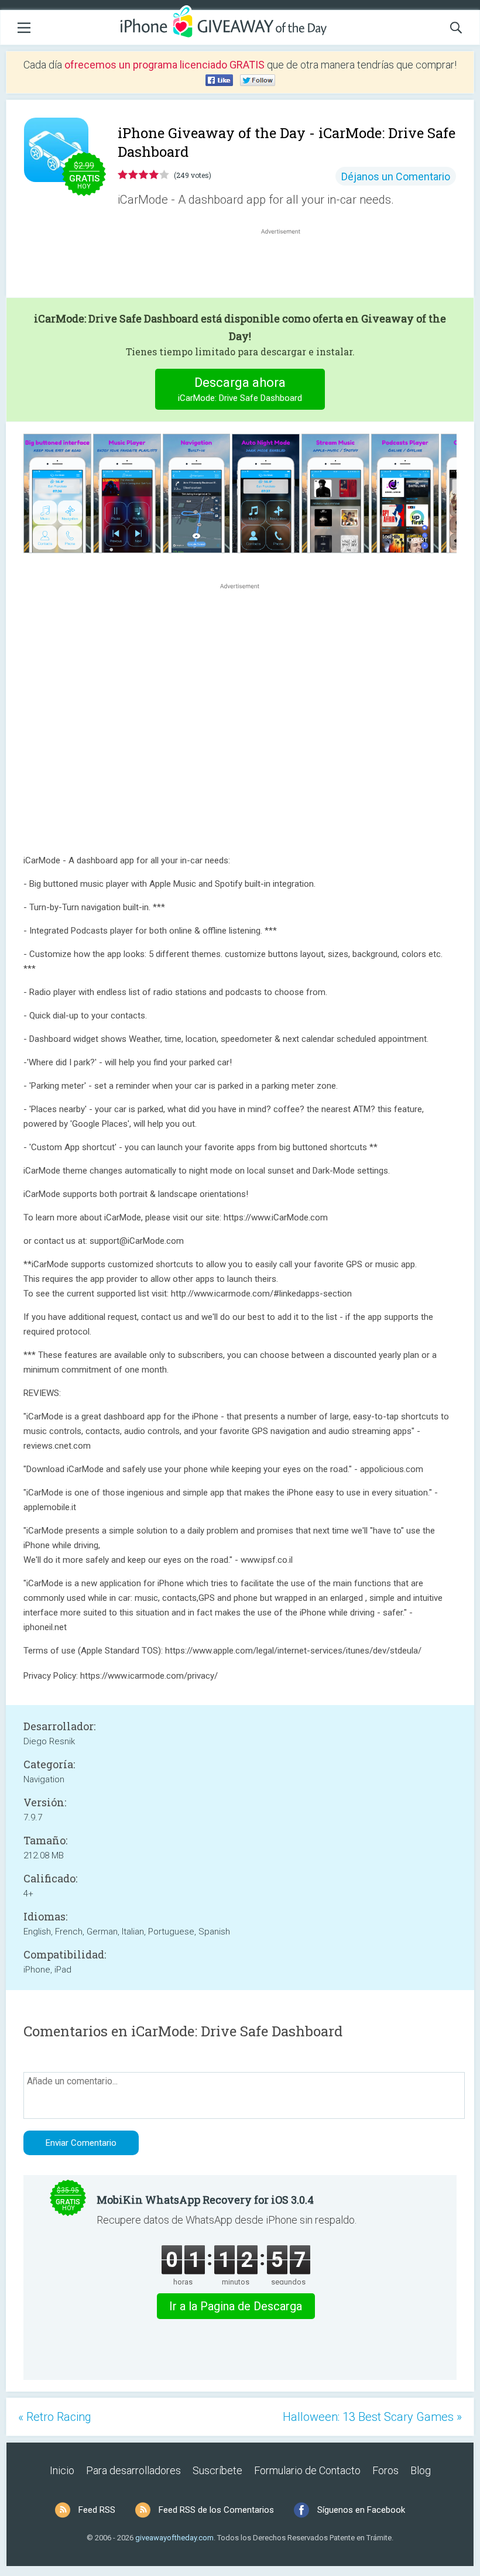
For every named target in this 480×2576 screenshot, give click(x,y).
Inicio (62, 2470)
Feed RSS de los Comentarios (216, 2510)
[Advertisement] (287, 265)
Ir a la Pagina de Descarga (236, 2306)
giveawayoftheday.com (174, 2538)
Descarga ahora (240, 389)
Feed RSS (97, 2510)
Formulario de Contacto (307, 2470)
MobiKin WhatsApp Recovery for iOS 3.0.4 (205, 2200)
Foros (385, 2470)
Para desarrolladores (133, 2470)
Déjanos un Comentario (396, 176)
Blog (421, 2470)
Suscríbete (217, 2470)
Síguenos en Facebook (361, 2510)
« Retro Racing (55, 2417)
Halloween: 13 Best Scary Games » (372, 2417)
